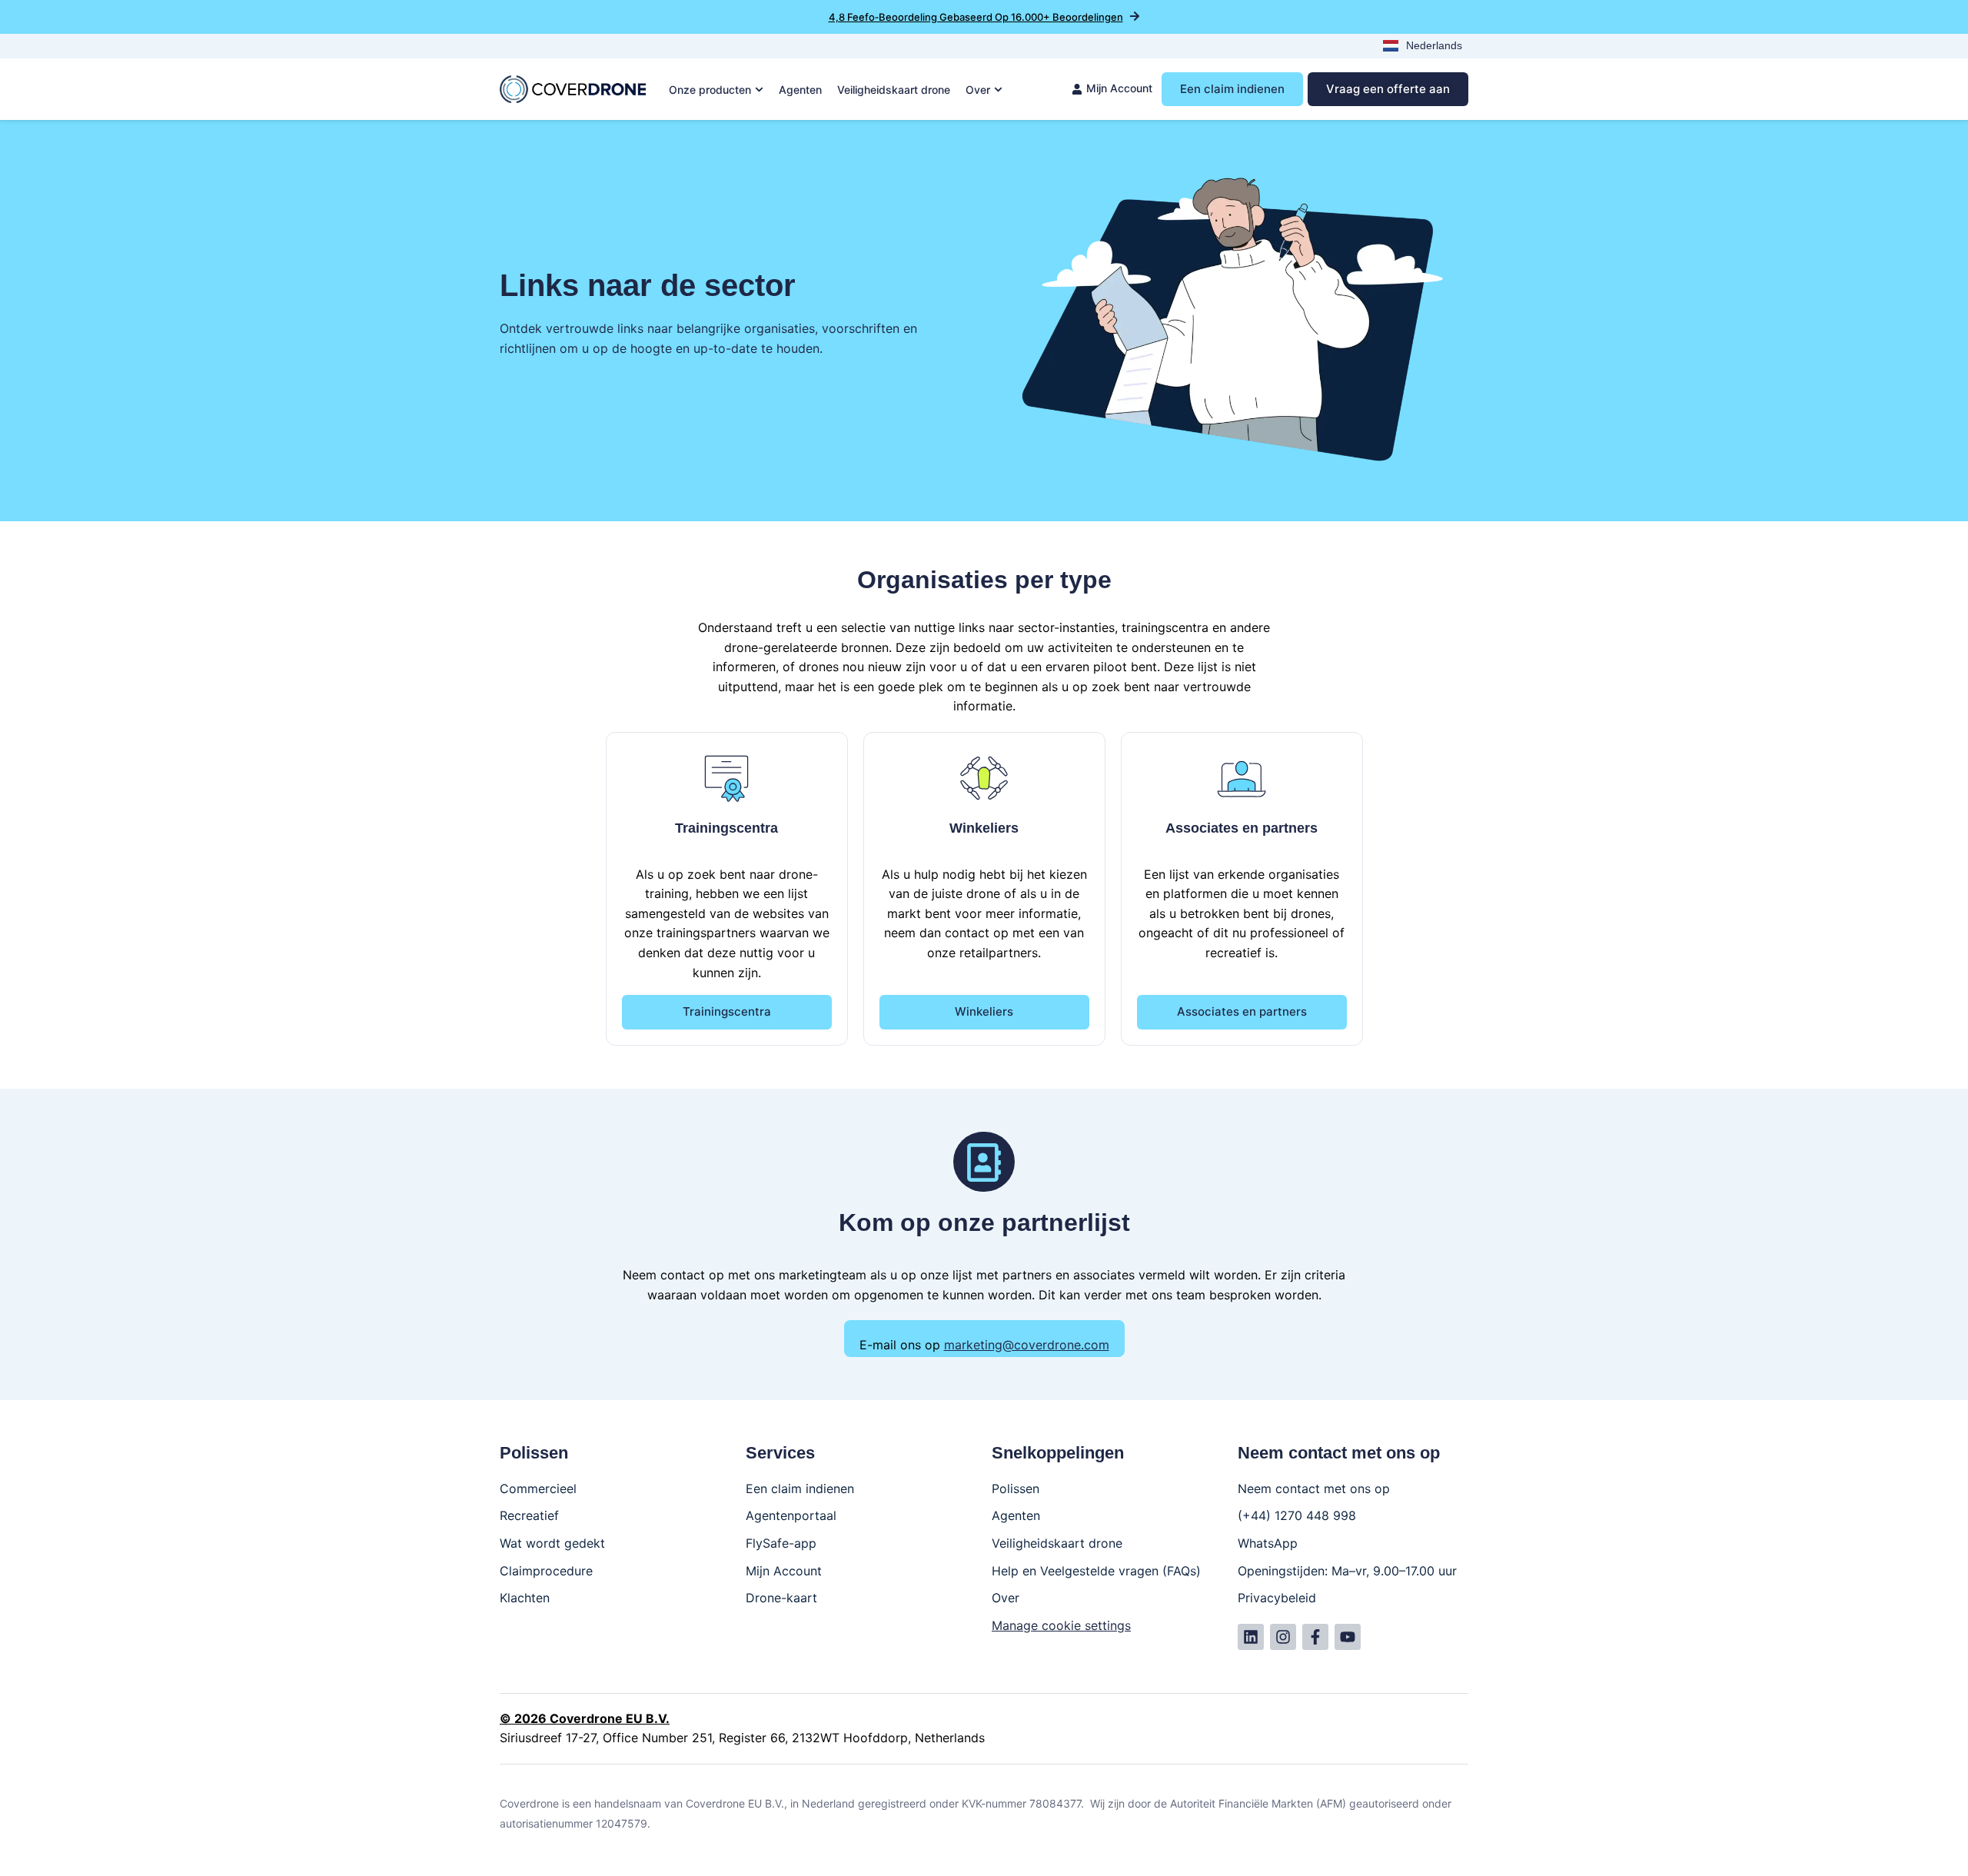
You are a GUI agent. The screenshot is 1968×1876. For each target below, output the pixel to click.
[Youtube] (1348, 1637)
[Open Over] (998, 90)
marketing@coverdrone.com (1027, 1345)
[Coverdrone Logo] (573, 89)
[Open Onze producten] (759, 90)
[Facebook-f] (1315, 1637)
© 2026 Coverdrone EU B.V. (585, 1718)
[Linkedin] (1251, 1637)
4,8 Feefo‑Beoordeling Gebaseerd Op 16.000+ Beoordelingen (976, 17)
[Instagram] (1283, 1637)
